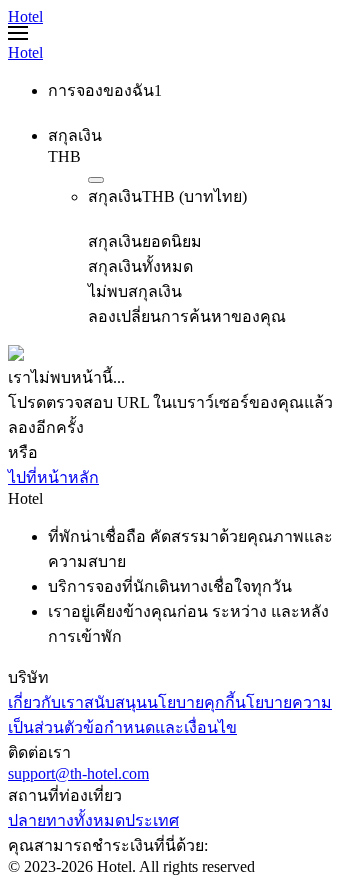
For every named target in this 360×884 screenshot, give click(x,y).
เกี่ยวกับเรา (46, 702)
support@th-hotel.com (78, 773)
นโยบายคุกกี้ (191, 702)
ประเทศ (152, 820)
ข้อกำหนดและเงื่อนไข (160, 727)
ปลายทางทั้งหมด (66, 820)
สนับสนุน (115, 702)
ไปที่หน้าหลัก (53, 477)
